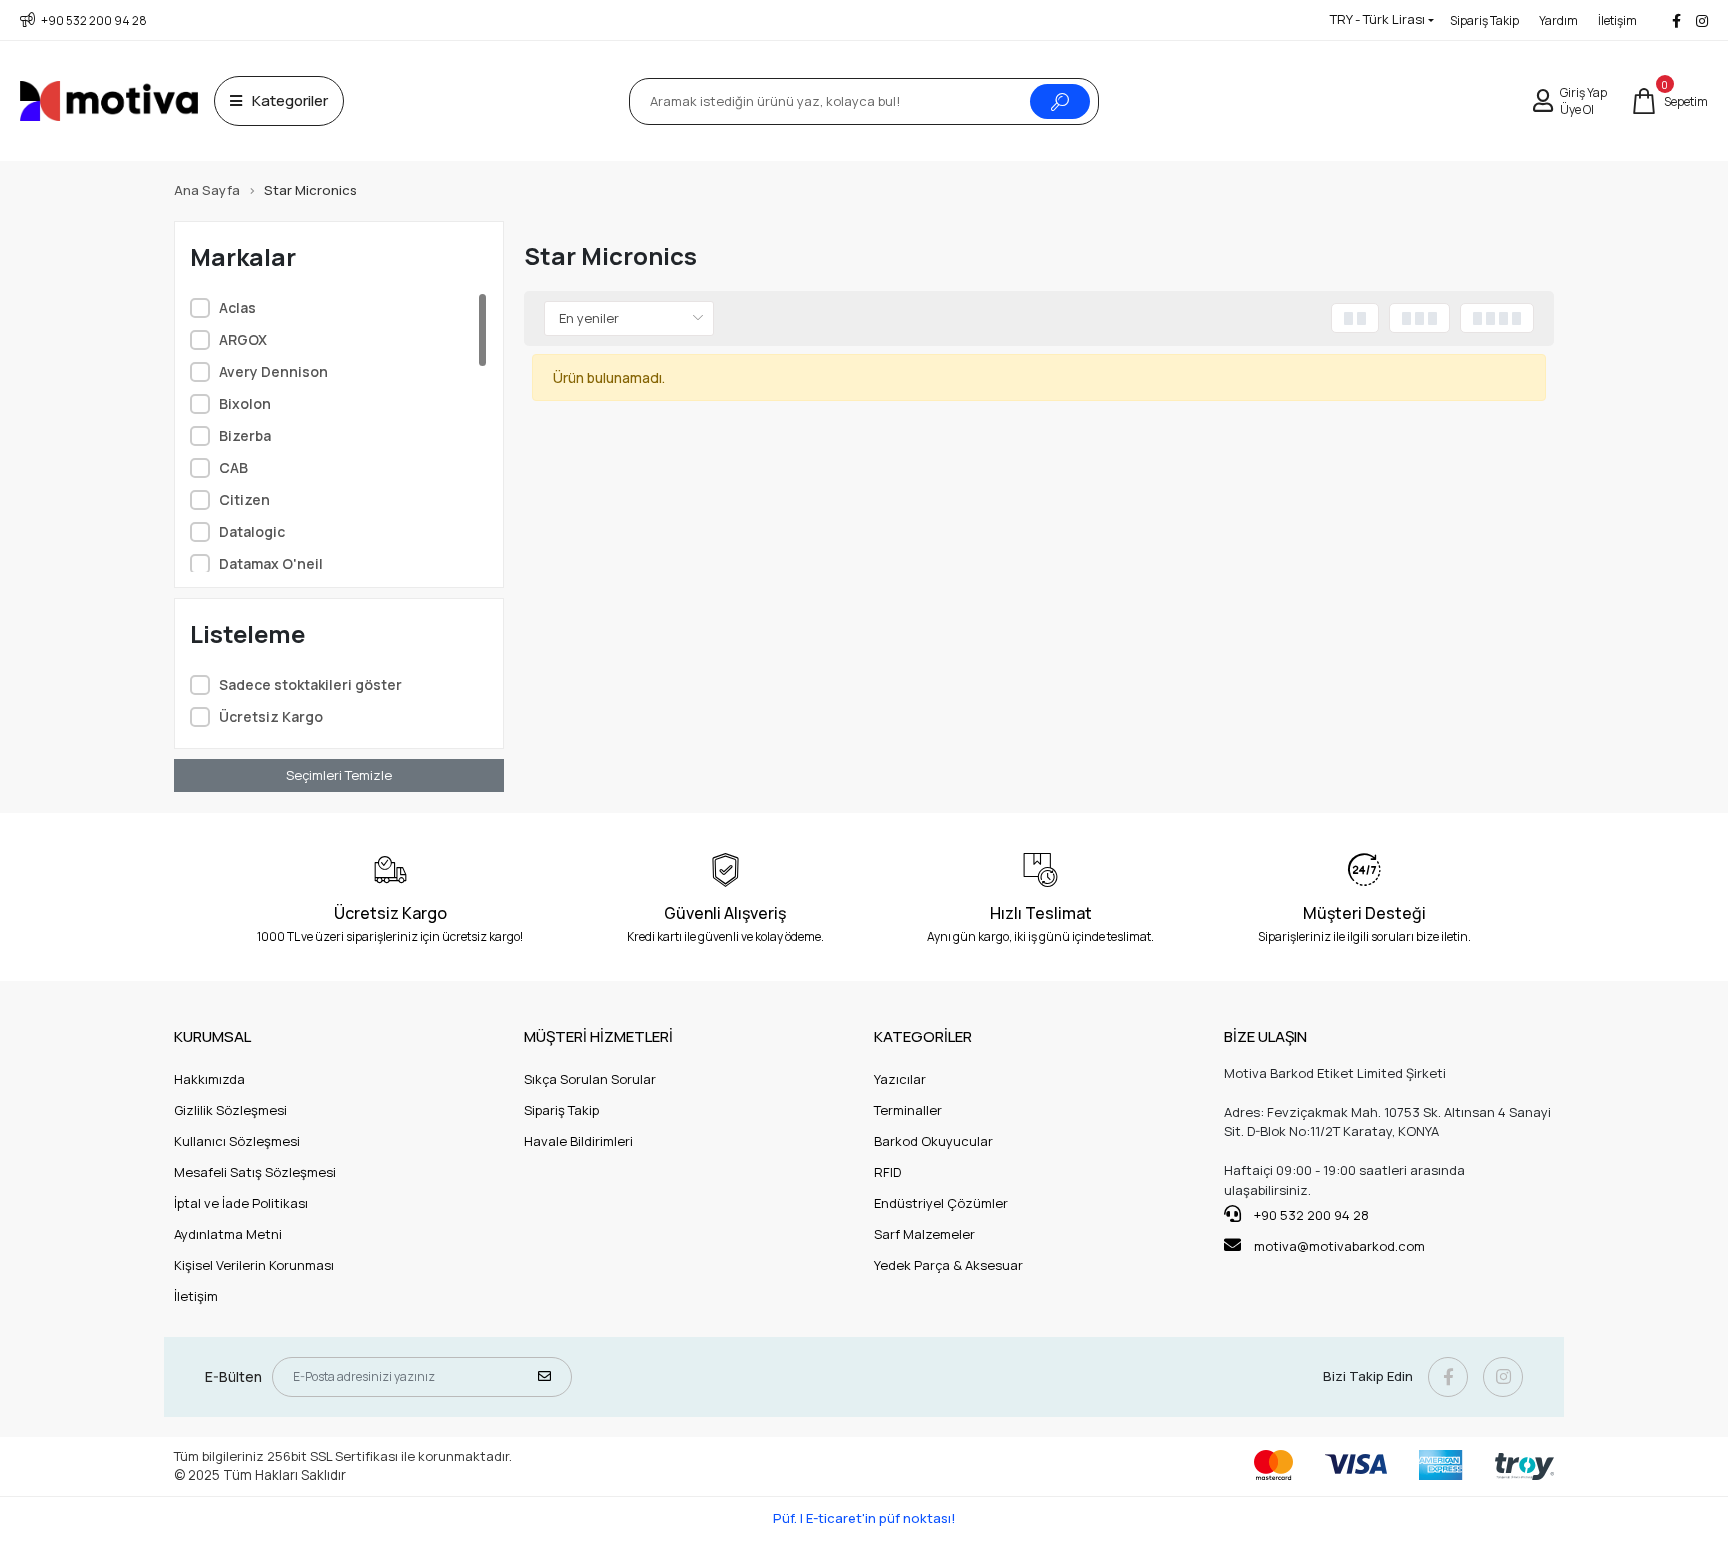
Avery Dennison (273, 371)
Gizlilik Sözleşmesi (230, 1110)
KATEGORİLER (923, 1036)
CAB (233, 467)
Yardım (1558, 20)
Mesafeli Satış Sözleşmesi (255, 1172)
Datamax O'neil (271, 563)
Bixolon (245, 403)
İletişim (1617, 20)
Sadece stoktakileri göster (310, 684)
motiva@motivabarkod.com (1339, 1246)
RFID (887, 1172)
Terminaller (908, 1110)
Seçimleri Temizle (339, 775)
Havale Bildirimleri (578, 1141)
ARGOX (243, 339)
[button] (1669, 101)
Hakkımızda (209, 1079)
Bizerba (245, 435)
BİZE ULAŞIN (1265, 1036)
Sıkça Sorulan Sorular (590, 1079)
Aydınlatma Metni (228, 1234)
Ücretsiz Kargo (271, 716)
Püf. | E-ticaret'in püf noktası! (864, 1518)
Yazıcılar (900, 1079)
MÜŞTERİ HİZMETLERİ (598, 1036)
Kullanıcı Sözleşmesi (237, 1141)
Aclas (237, 307)
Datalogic (252, 531)
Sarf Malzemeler (924, 1234)
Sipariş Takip (1484, 20)
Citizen (244, 499)
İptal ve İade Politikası (241, 1203)
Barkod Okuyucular (933, 1141)
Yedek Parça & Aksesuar (948, 1265)
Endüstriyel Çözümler (941, 1203)
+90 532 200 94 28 (1310, 1215)
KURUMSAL (212, 1036)
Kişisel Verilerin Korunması (254, 1265)
